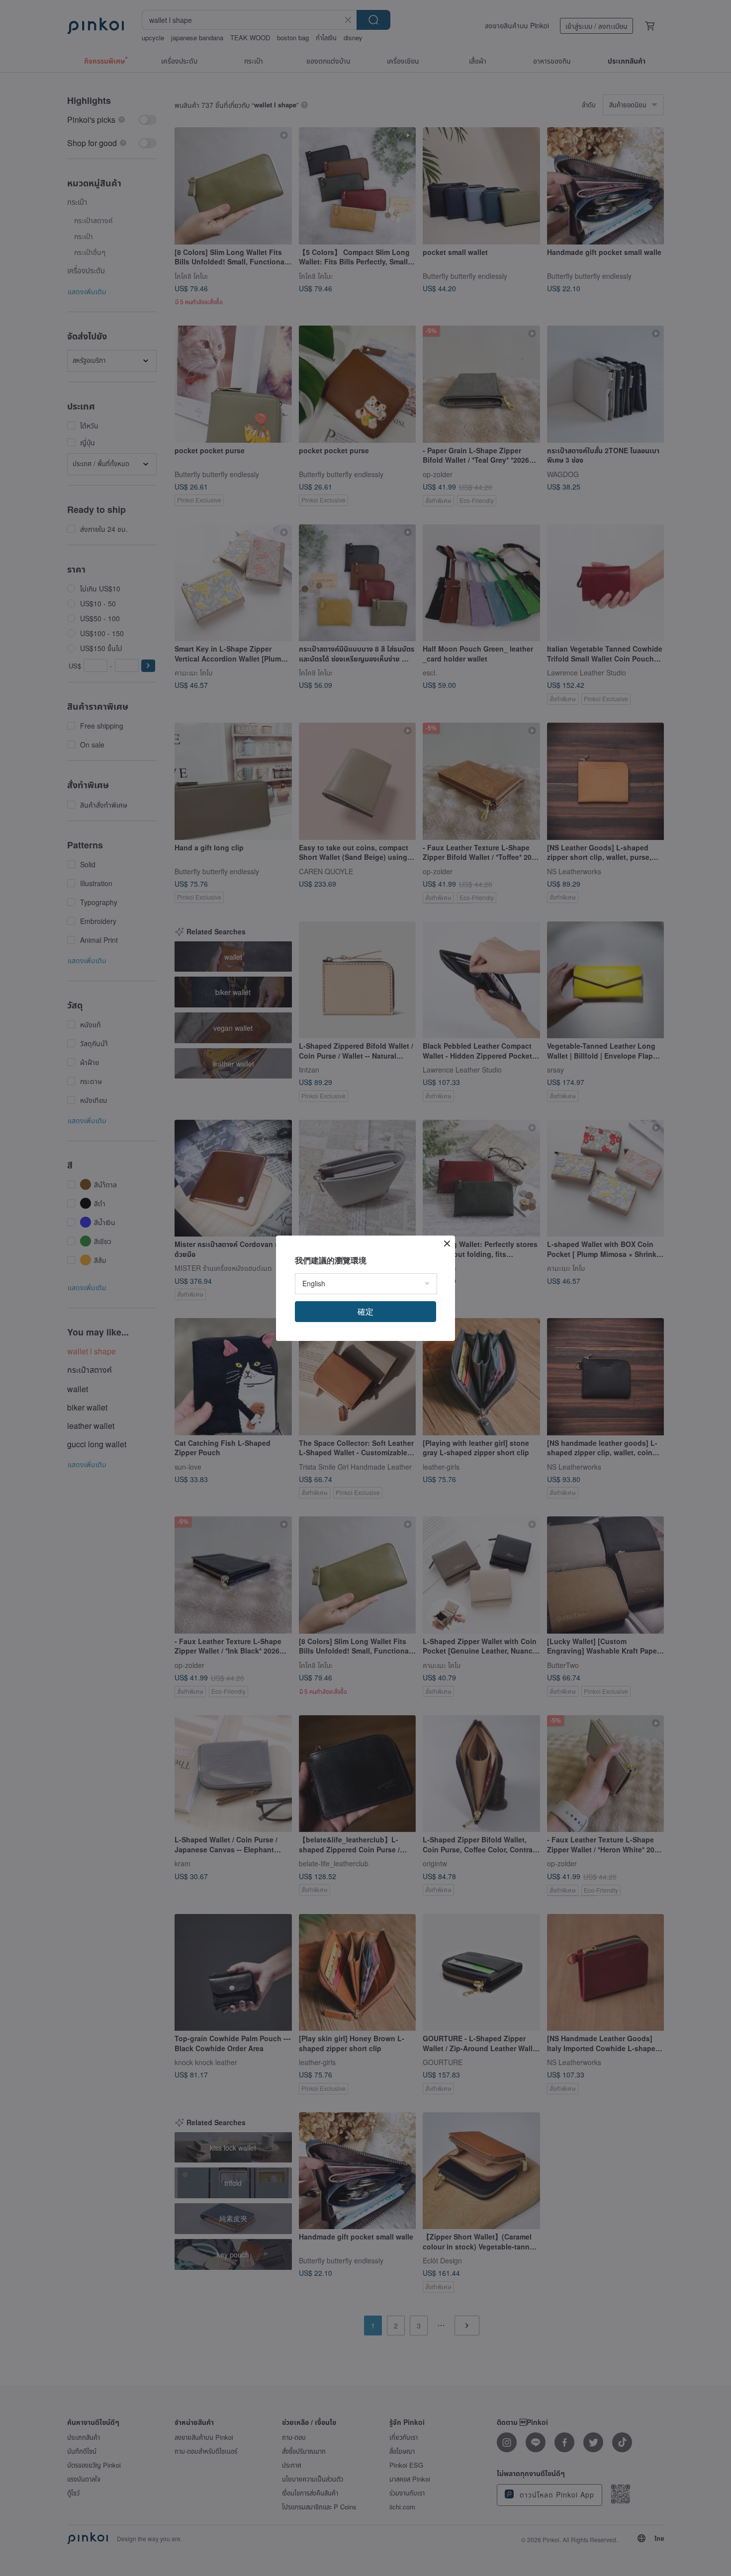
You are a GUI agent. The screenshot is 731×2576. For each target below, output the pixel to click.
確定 (365, 1311)
